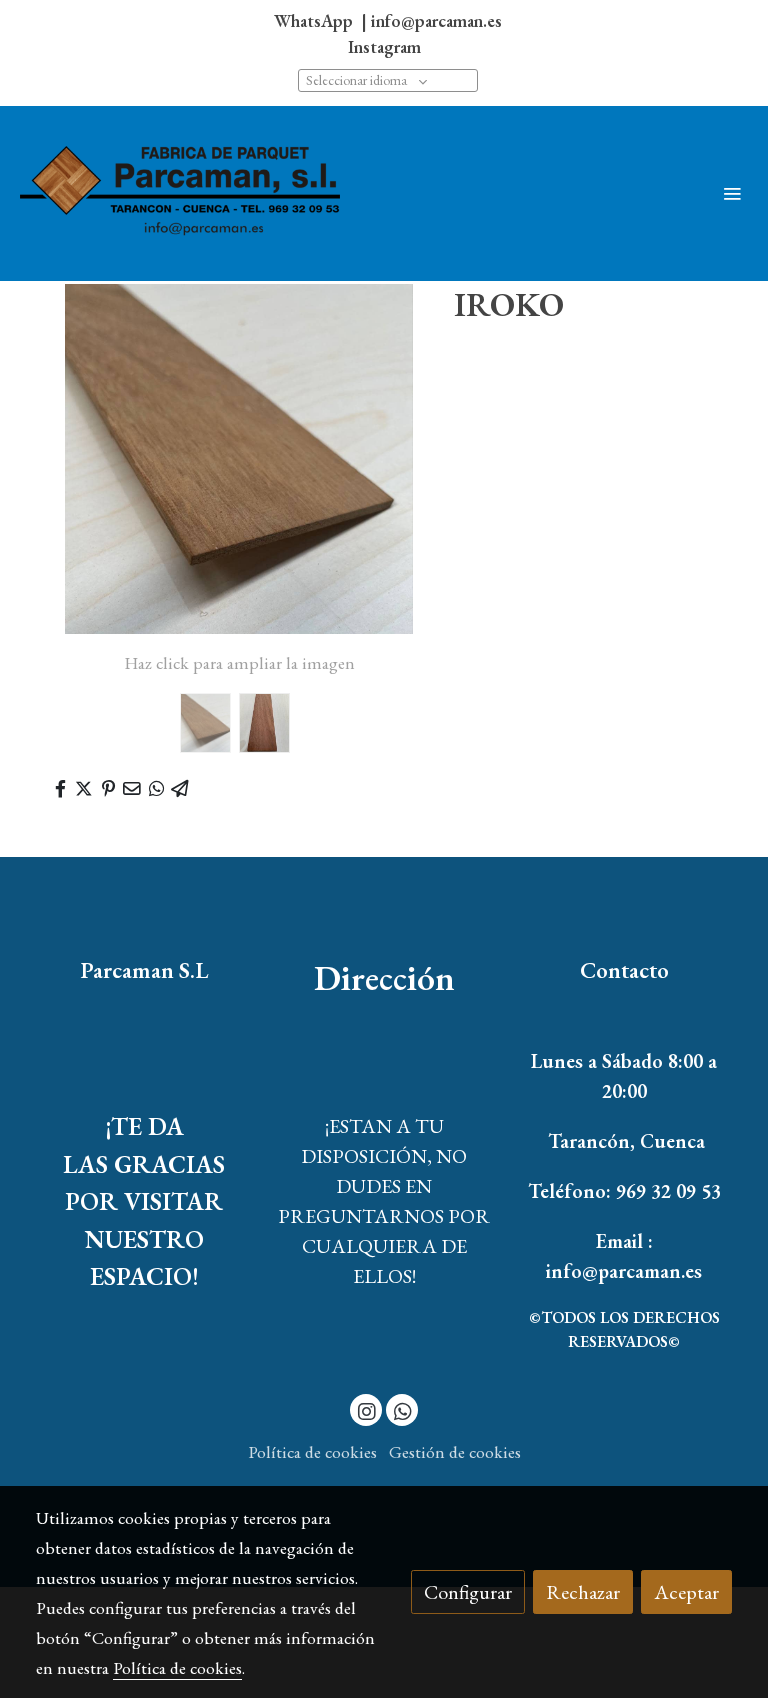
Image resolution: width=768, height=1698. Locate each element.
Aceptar (686, 1592)
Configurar (468, 1592)
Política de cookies (312, 1451)
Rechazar (583, 1592)
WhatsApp (315, 20)
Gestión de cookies (455, 1451)
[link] (180, 194)
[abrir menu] (732, 193)
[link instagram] (367, 1410)
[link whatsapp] (403, 1410)
